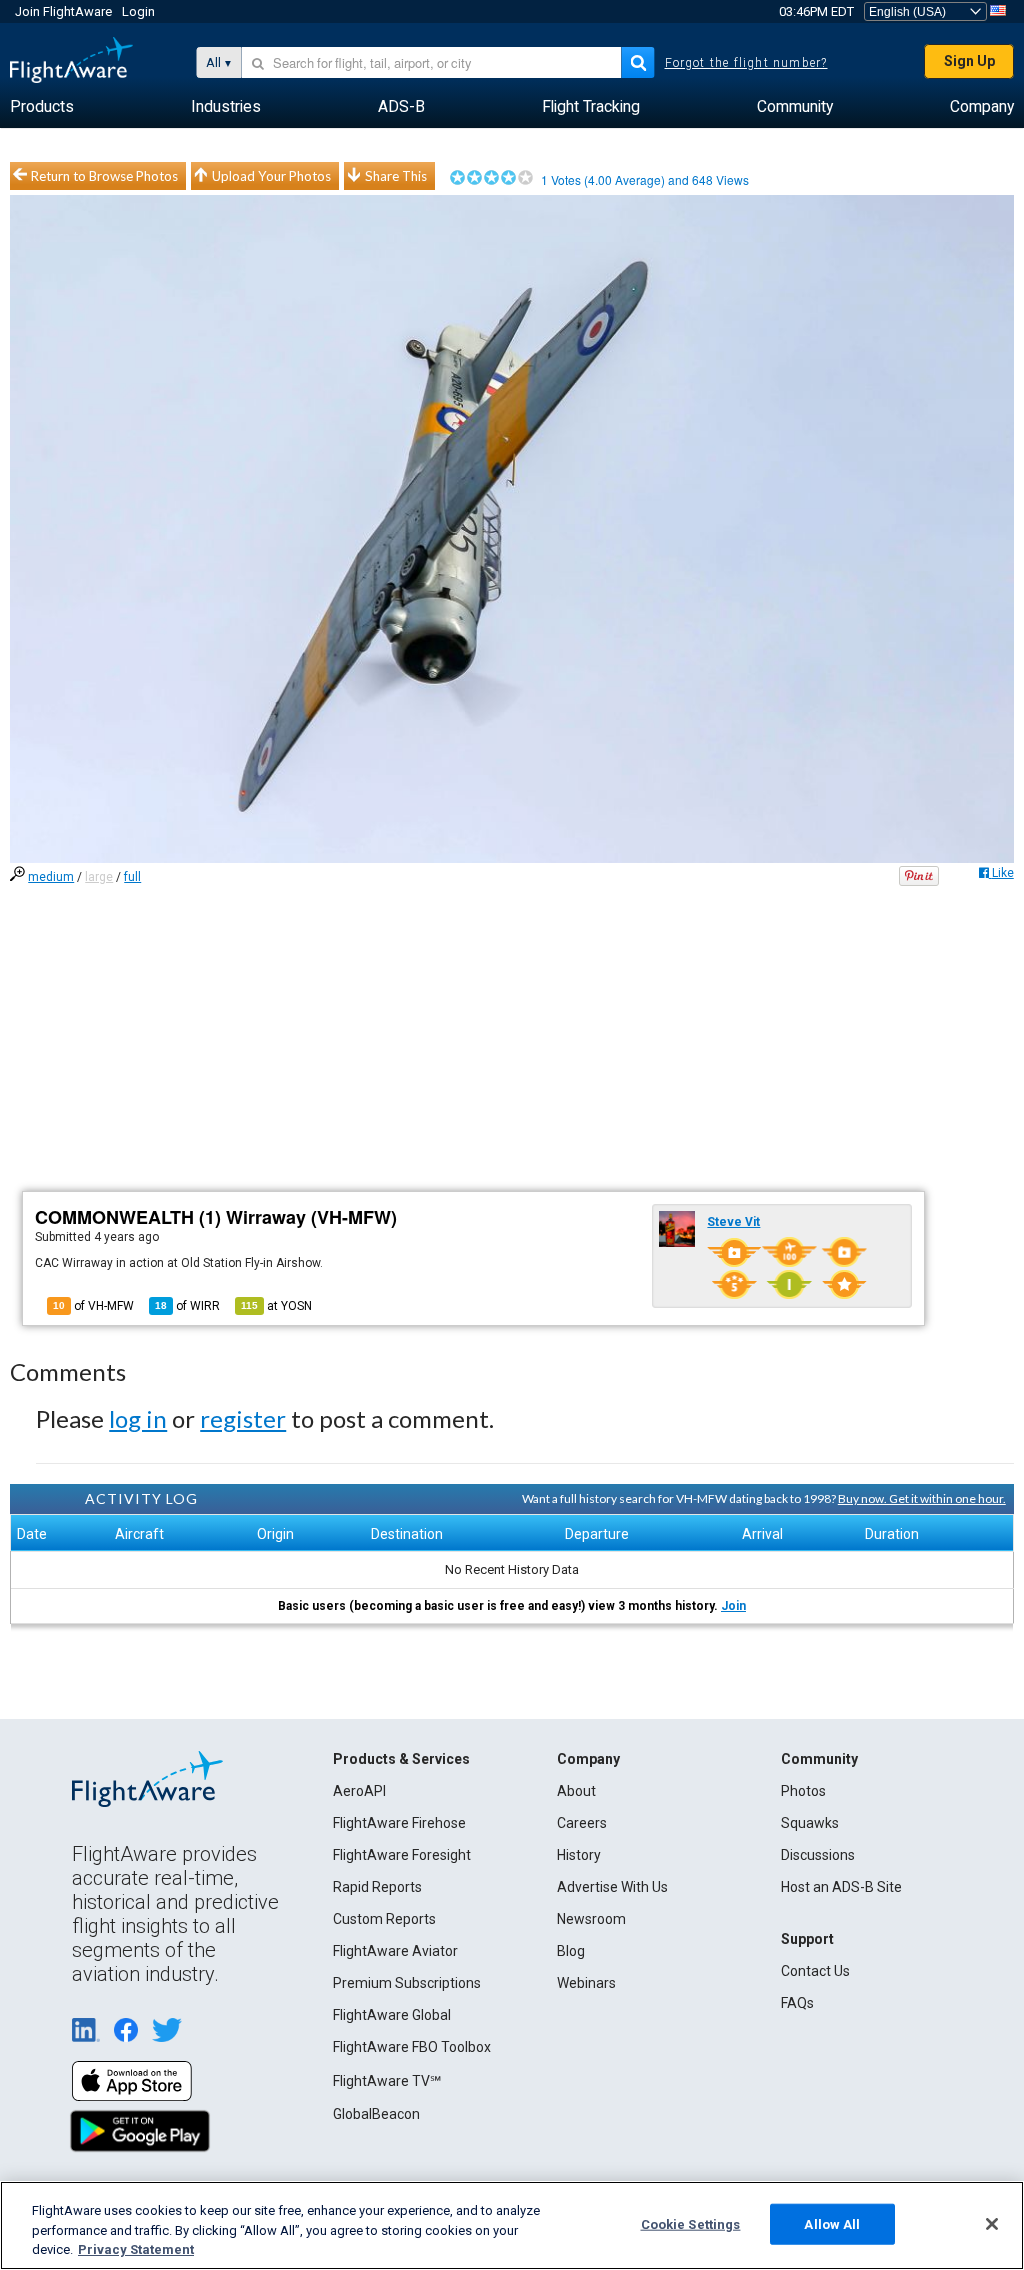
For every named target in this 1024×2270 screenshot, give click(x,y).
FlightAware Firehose (399, 1823)
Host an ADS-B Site (841, 1887)
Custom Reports (384, 1919)
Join (733, 1606)
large (99, 877)
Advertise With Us (612, 1887)
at (276, 1306)
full (132, 877)
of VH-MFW (93, 1306)
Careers (582, 1823)
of (187, 1306)
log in (138, 1418)
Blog (571, 1951)
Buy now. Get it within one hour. (922, 1498)
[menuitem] (42, 107)
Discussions (818, 1855)
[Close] (992, 2224)
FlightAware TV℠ (387, 2081)
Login (138, 11)
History (579, 1855)
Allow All (832, 2223)
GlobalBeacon (376, 2114)
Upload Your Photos (271, 176)
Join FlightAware (63, 11)
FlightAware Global (392, 2015)
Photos (803, 1791)
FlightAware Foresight (402, 1855)
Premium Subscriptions (407, 1983)
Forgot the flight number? (746, 63)
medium (51, 877)
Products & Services (401, 1759)
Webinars (586, 1983)
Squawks (810, 1823)
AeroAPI (359, 1791)
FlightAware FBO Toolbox (412, 2047)
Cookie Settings (691, 2223)
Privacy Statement (136, 2249)
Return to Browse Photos (104, 176)
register (243, 1418)
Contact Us (815, 1971)
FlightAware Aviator (395, 1951)
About (576, 1791)
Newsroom (591, 1919)
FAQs (797, 2003)
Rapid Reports (377, 1887)
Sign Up (969, 61)
